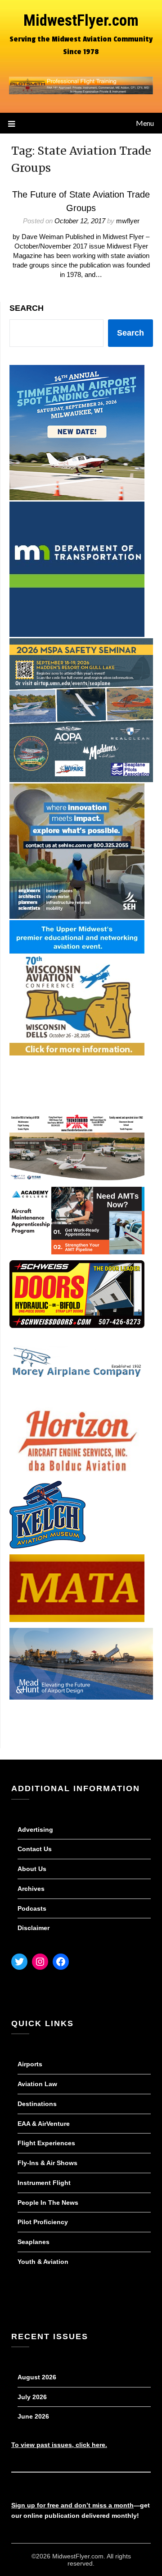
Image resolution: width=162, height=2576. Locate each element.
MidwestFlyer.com (81, 21)
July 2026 (32, 2397)
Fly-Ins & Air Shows (47, 2163)
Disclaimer (34, 1928)
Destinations (37, 2104)
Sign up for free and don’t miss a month (72, 2505)
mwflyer (128, 221)
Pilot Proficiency (43, 2222)
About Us (32, 1869)
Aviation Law (37, 2084)
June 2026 (33, 2416)
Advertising (35, 1829)
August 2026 (37, 2377)
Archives (31, 1889)
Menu (145, 123)
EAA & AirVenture (44, 2124)
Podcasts (32, 1908)
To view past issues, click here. (59, 2445)
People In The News (48, 2203)
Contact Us (35, 1849)
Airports (30, 2064)
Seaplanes (34, 2242)
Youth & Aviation (43, 2262)
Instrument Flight (44, 2183)
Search (27, 308)
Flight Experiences (46, 2143)
